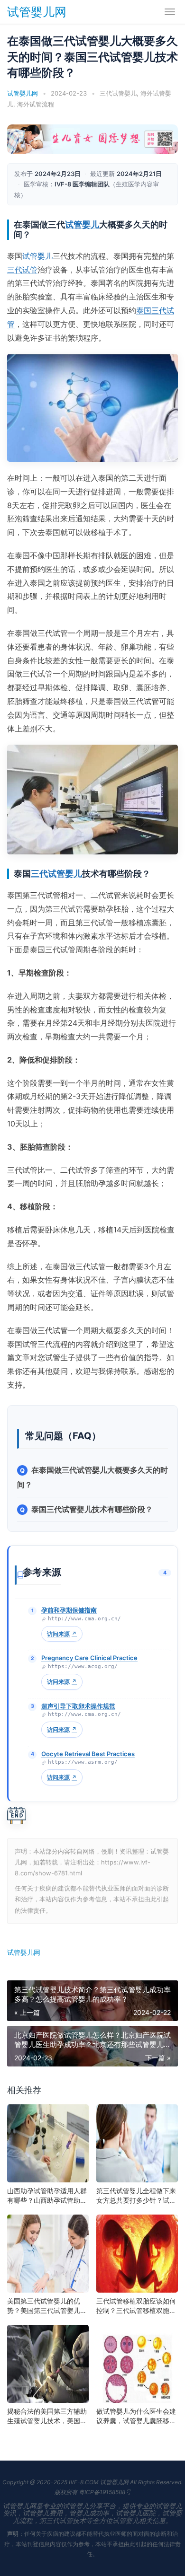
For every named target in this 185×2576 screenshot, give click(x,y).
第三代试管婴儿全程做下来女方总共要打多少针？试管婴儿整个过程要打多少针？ (136, 2196)
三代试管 (22, 270)
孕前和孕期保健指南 (69, 1610)
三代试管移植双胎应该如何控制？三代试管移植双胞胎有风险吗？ (136, 2306)
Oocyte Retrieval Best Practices (88, 1754)
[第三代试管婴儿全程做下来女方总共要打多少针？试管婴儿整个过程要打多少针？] (137, 2143)
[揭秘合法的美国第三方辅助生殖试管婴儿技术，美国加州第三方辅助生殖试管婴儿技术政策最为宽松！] (48, 2364)
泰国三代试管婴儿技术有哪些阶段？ (92, 1509)
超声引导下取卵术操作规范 (78, 1706)
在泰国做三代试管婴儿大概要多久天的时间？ (92, 1477)
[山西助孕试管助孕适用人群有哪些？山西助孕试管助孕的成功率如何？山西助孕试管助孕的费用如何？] (48, 2143)
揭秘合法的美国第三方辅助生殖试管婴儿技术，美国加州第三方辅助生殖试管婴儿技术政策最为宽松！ (47, 2416)
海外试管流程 (36, 104)
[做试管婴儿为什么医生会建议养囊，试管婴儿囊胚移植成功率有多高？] (137, 2364)
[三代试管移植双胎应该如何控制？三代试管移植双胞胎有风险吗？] (137, 2254)
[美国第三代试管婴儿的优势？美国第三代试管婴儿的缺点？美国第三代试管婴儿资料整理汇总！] (48, 2254)
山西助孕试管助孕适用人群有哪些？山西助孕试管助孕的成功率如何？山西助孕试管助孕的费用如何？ (47, 2196)
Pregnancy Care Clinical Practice (89, 1658)
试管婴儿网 (37, 12)
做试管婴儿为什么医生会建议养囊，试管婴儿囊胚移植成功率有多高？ (136, 2416)
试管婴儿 (82, 224)
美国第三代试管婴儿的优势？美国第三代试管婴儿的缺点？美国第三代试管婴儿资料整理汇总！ (47, 2306)
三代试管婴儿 (118, 93)
